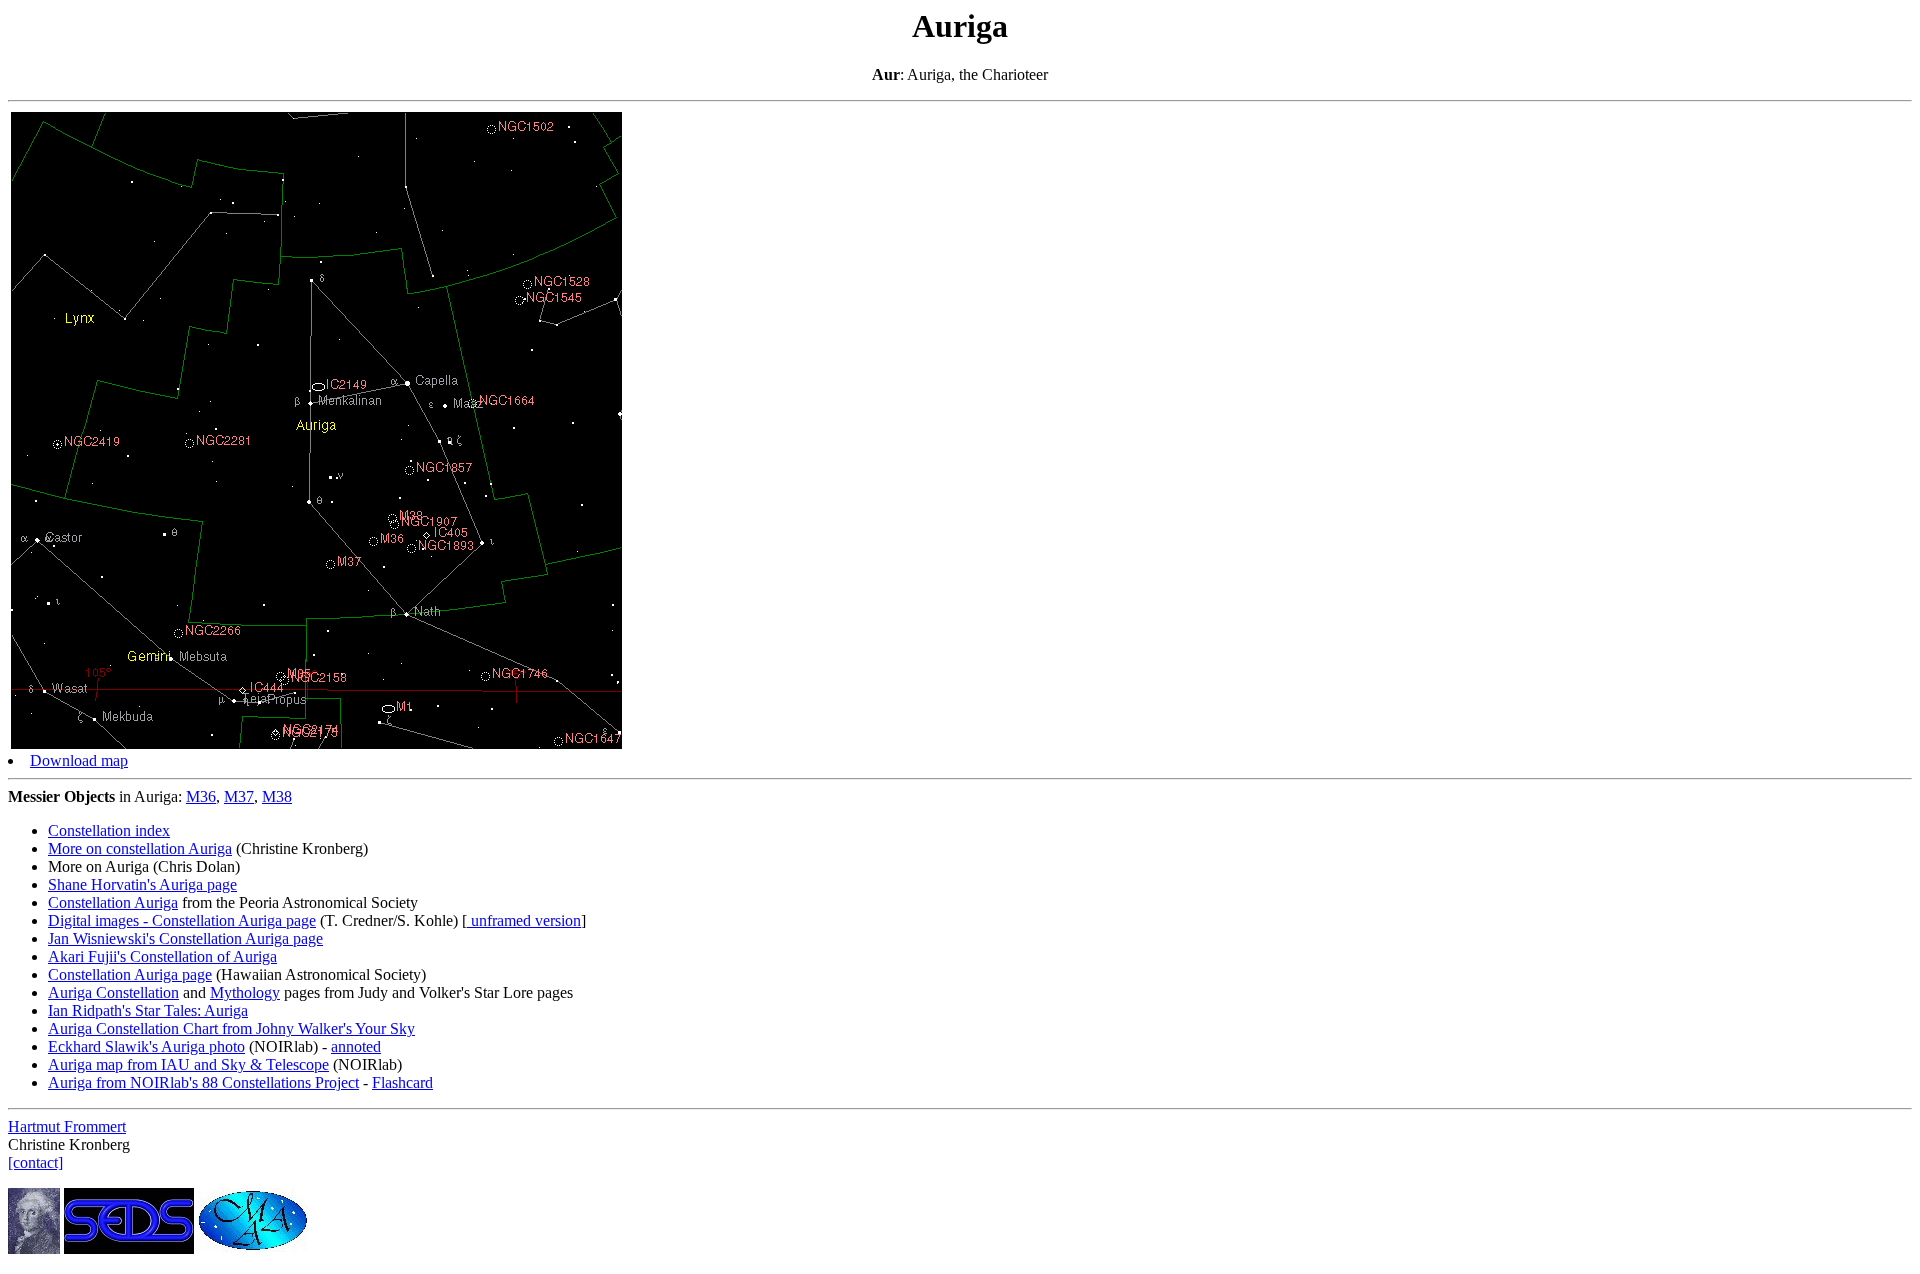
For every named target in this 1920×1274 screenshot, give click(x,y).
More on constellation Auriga (140, 848)
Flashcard (402, 1082)
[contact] (35, 1162)
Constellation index (109, 830)
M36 (201, 796)
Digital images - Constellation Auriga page (182, 920)
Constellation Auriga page (130, 974)
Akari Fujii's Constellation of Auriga (162, 956)
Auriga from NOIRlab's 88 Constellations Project (203, 1082)
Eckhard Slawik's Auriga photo (146, 1046)
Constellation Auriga (113, 902)
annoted (356, 1046)
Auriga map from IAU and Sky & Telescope (188, 1064)
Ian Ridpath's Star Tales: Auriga (148, 1010)
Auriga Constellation (113, 992)
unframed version (524, 920)
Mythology (245, 992)
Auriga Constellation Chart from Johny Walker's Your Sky (231, 1028)
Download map (79, 760)
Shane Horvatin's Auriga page (142, 884)
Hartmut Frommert (67, 1126)
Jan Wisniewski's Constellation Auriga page (185, 938)
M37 (239, 796)
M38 (277, 796)
